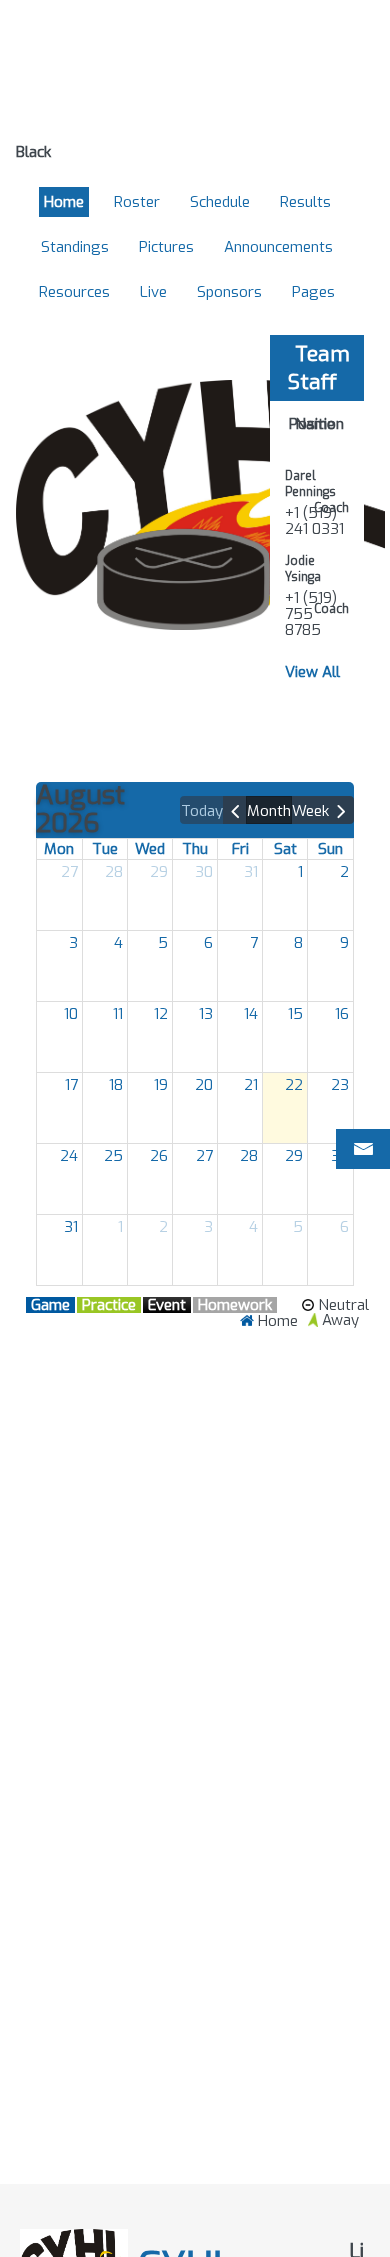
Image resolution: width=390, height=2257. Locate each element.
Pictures (166, 247)
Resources (74, 292)
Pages (313, 292)
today (202, 811)
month (269, 811)
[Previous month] (235, 809)
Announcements (278, 247)
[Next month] (341, 809)
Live (153, 292)
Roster (137, 202)
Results (305, 202)
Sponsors (229, 292)
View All (312, 672)
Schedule (220, 202)
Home (64, 202)
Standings (75, 247)
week (310, 811)
